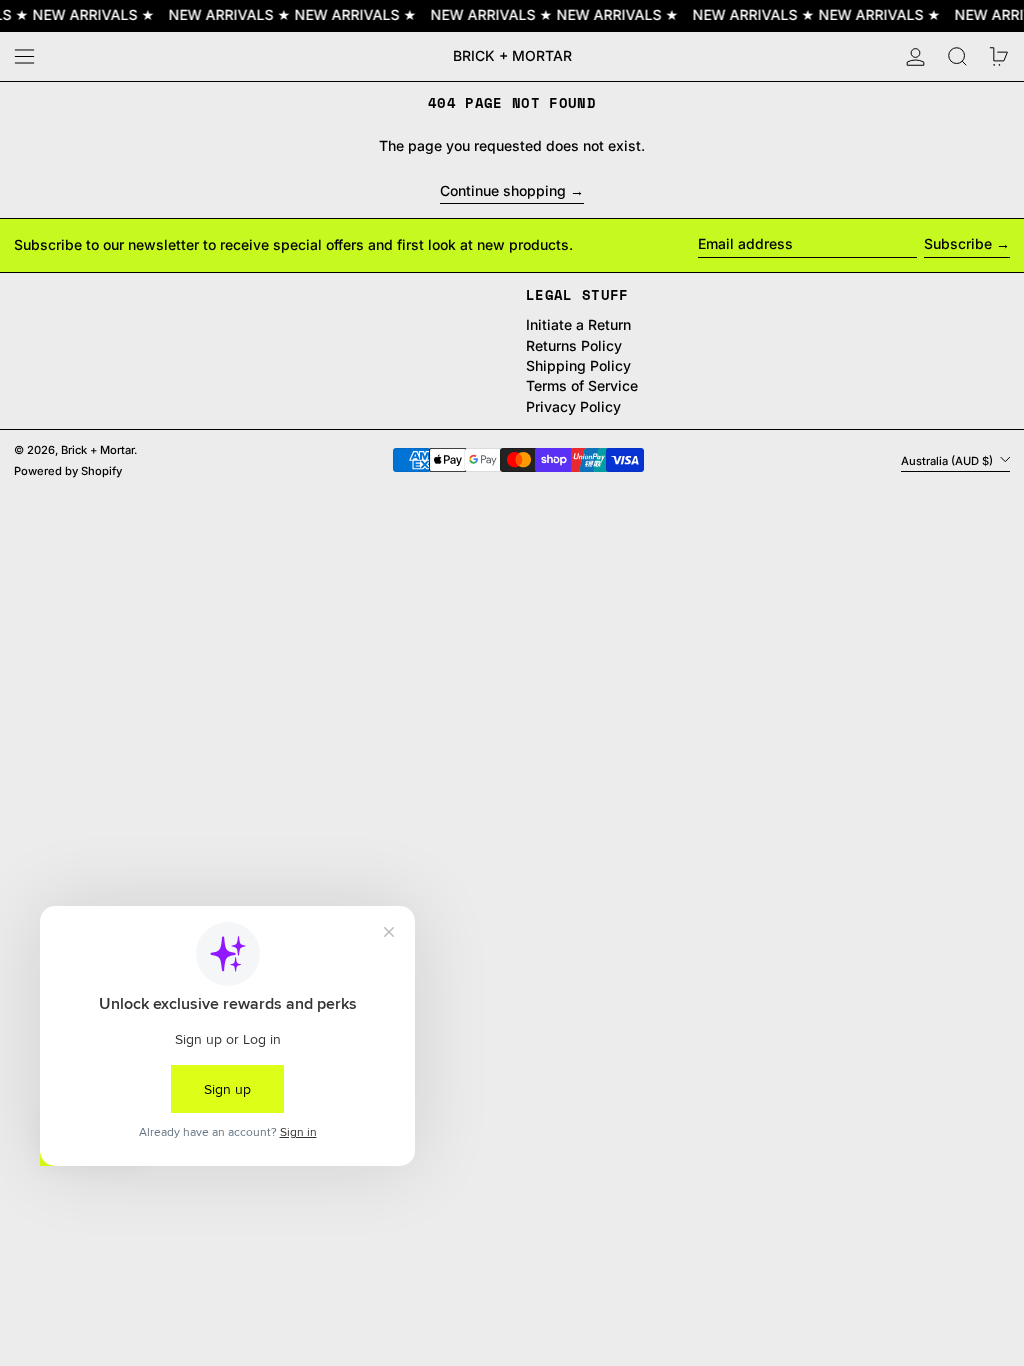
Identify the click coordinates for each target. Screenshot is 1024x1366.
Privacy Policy (573, 406)
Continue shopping (503, 191)
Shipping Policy (578, 365)
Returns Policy (574, 345)
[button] (957, 56)
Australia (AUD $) (948, 460)
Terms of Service (582, 385)
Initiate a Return (578, 324)
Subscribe (958, 243)
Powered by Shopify (68, 471)
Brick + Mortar (512, 55)
